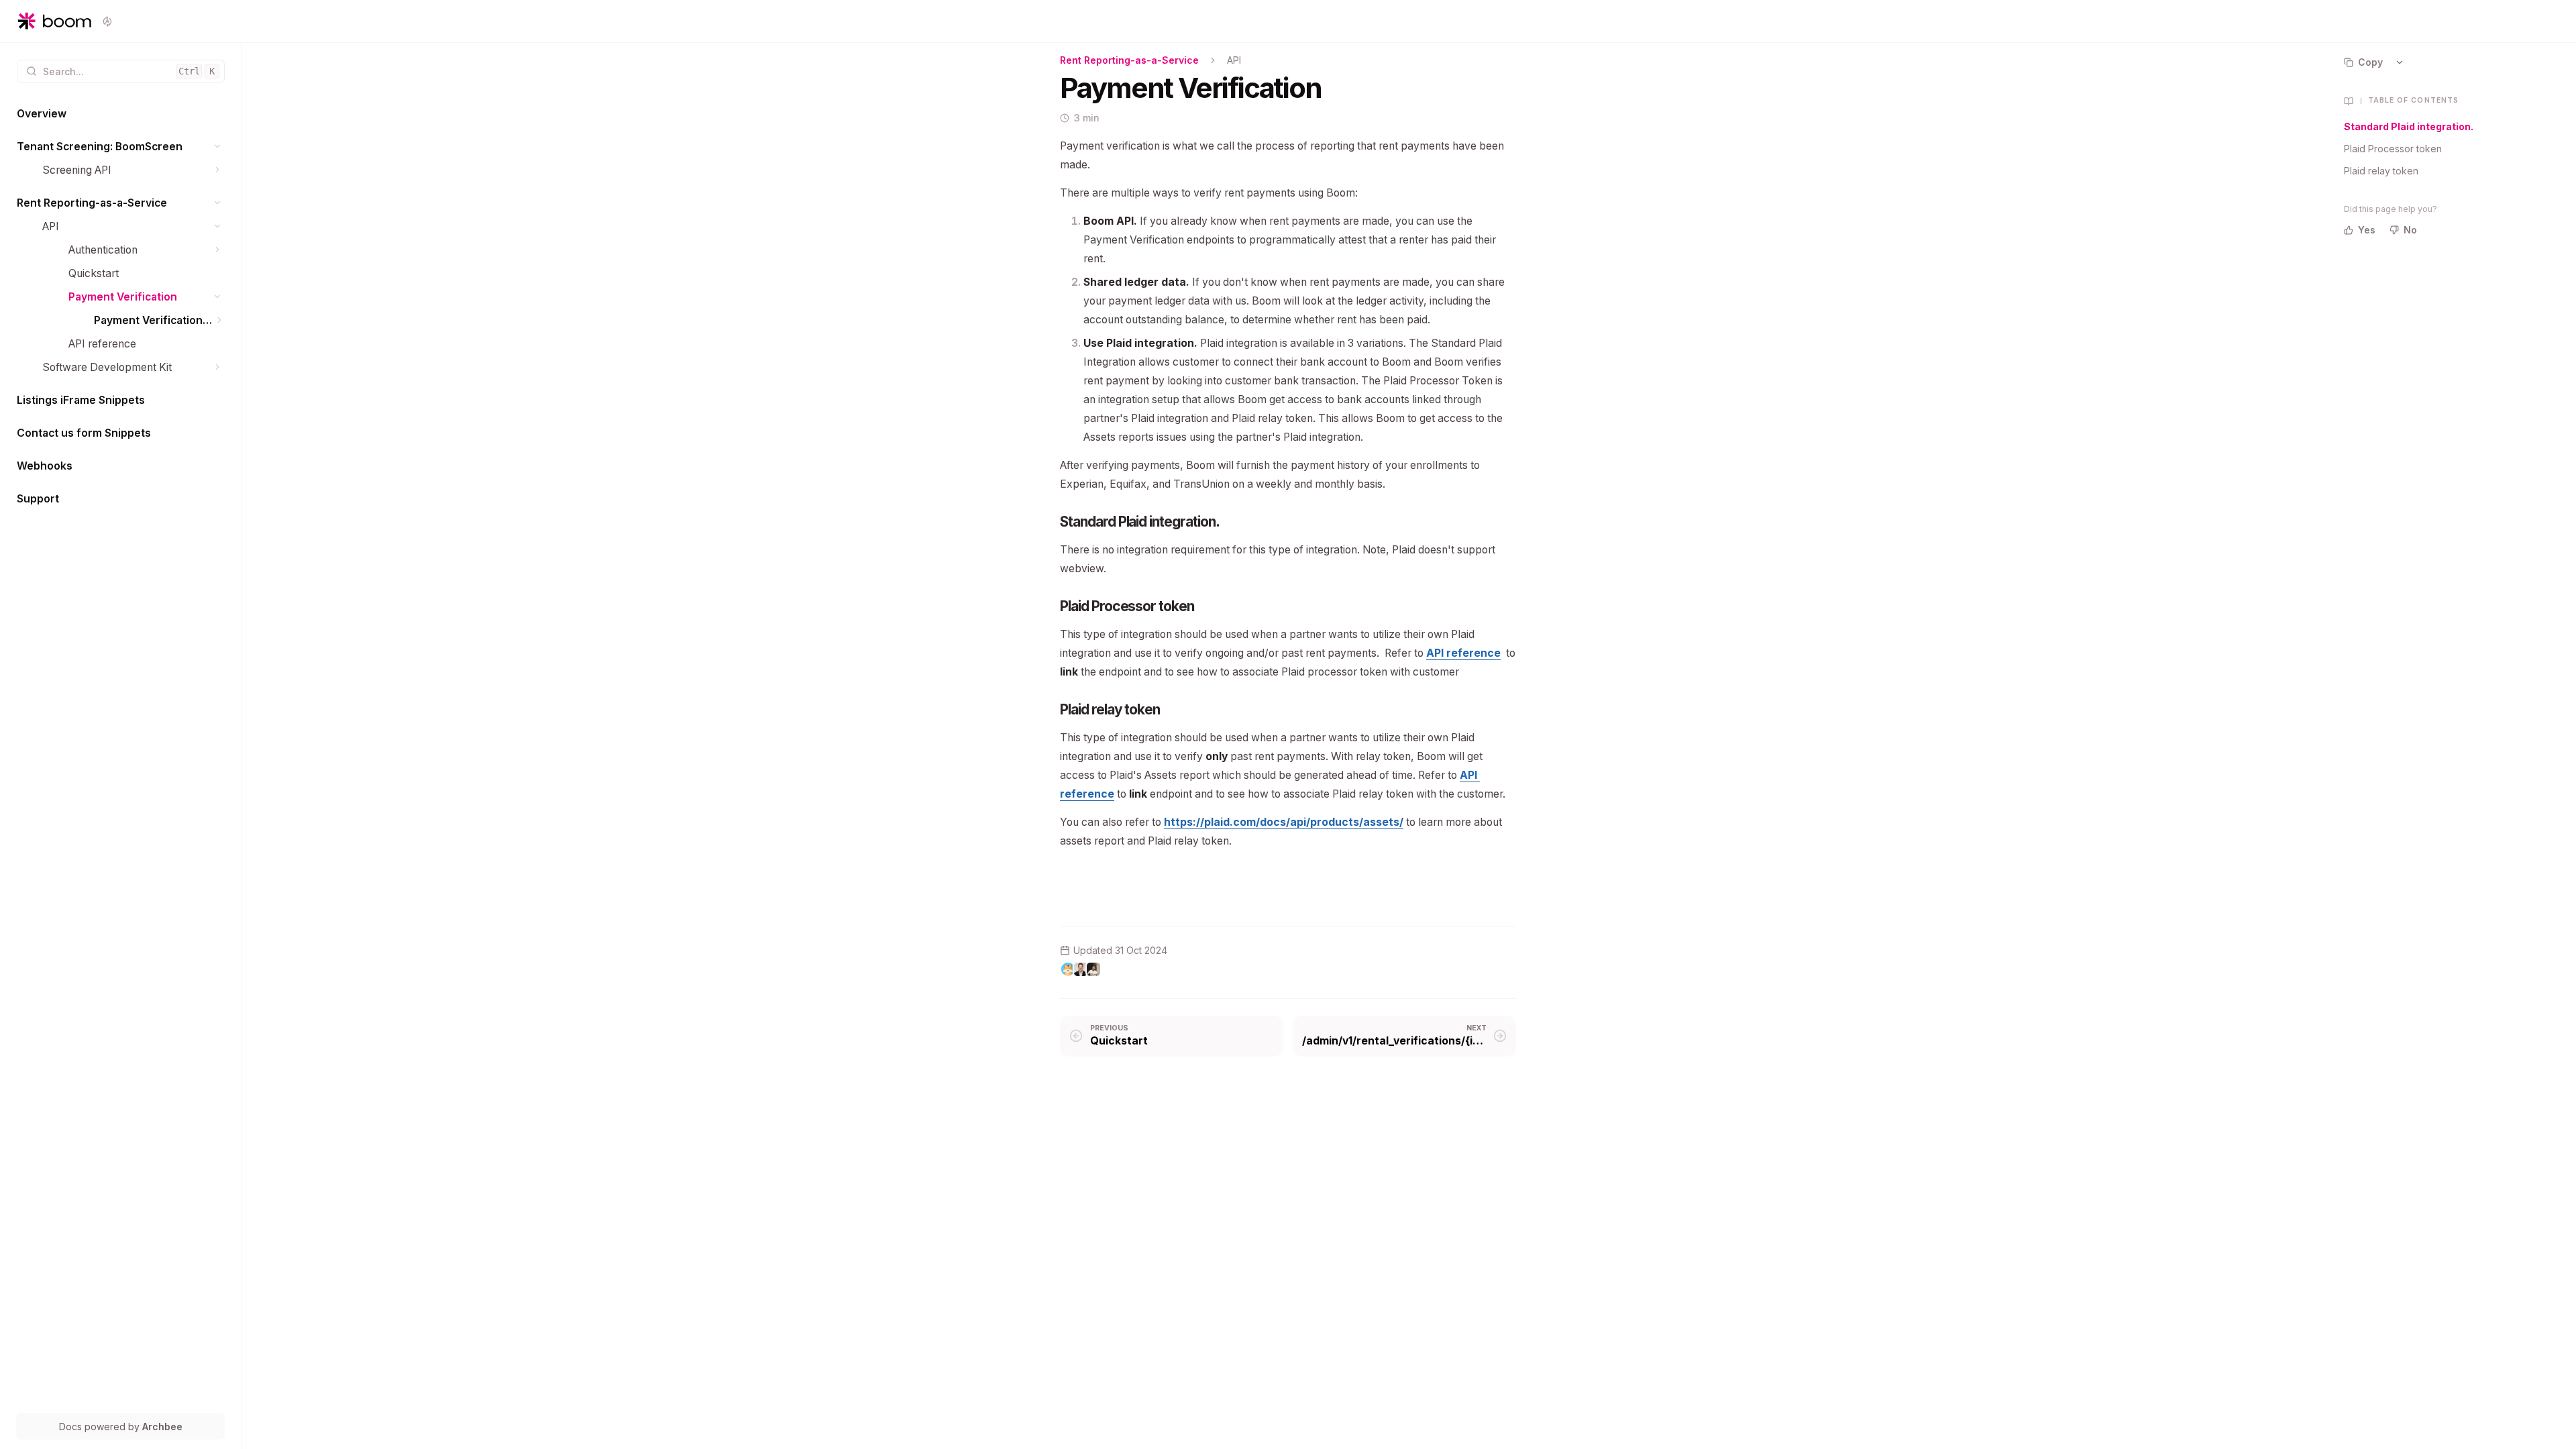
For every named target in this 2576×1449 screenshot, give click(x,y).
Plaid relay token (2381, 171)
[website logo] (54, 21)
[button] (218, 147)
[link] (121, 114)
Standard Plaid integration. (2409, 126)
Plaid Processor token (2393, 149)
